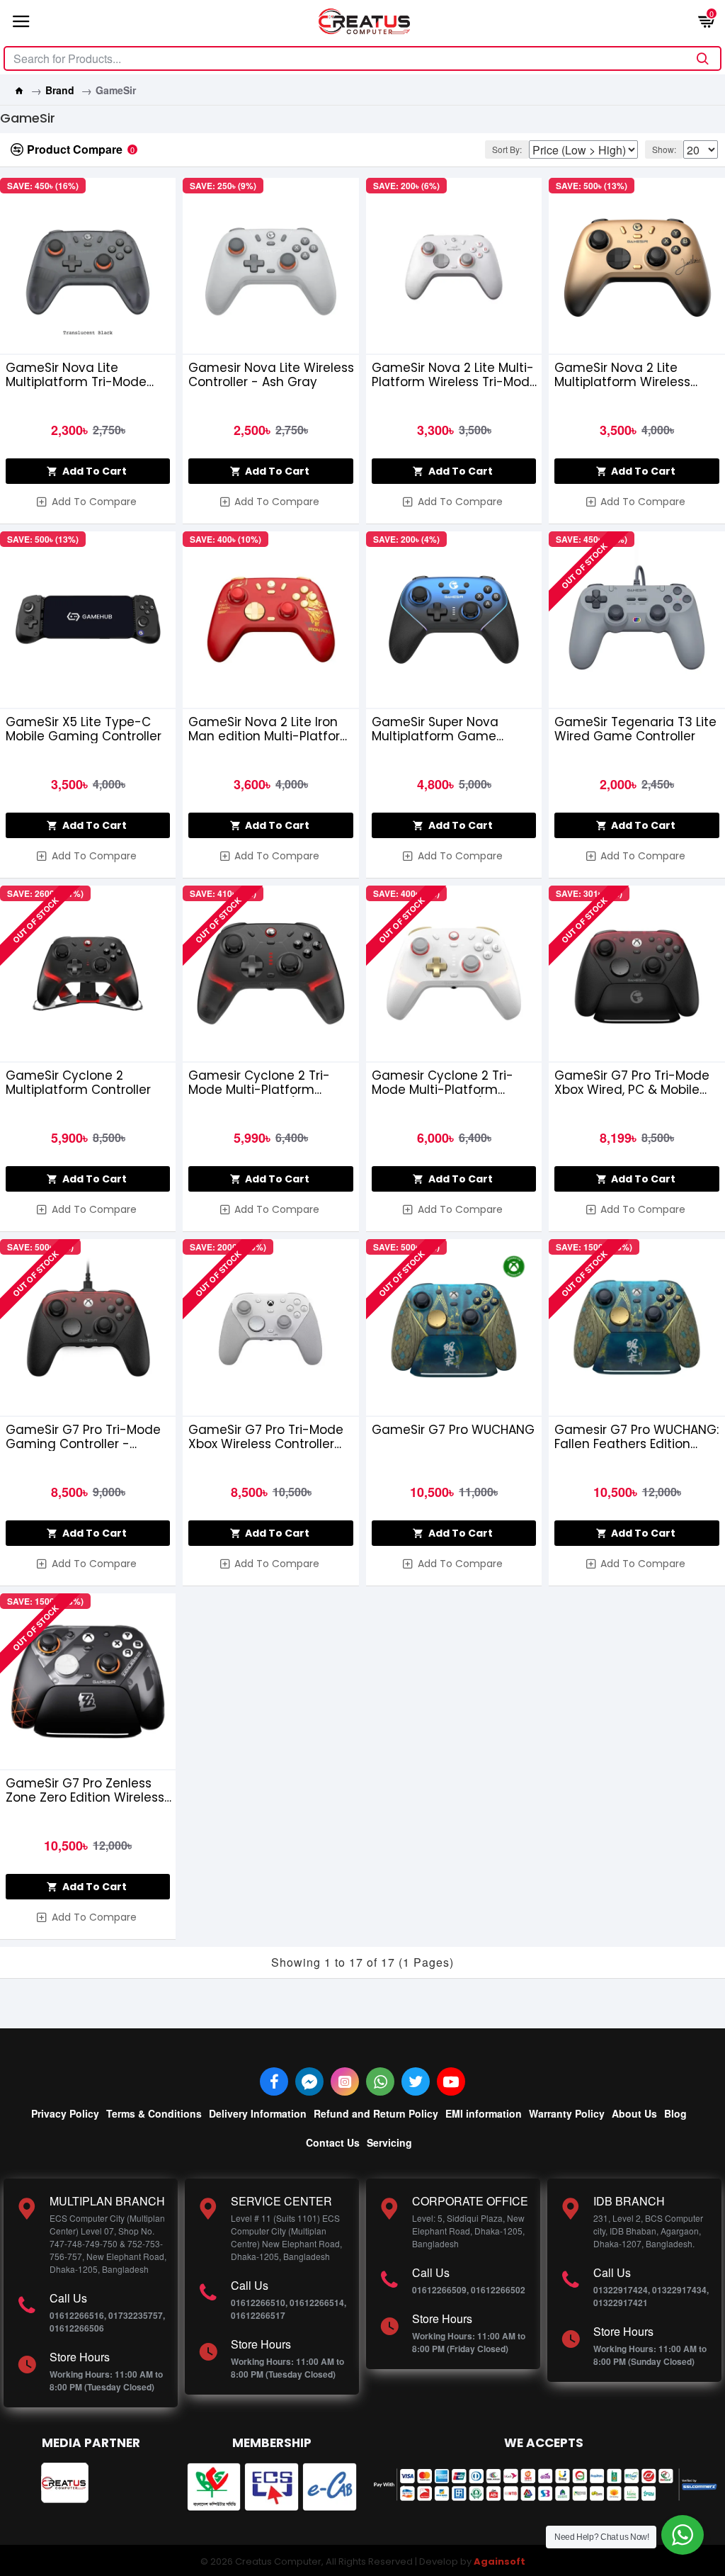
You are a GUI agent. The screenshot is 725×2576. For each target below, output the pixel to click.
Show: (664, 149)
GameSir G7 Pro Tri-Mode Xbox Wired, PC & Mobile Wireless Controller (632, 1083)
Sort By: (507, 149)
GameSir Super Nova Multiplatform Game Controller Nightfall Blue (444, 729)
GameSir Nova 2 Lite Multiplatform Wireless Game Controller (622, 375)
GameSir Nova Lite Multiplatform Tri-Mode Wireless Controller (76, 375)
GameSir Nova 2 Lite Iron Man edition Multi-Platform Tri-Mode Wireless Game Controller (270, 729)
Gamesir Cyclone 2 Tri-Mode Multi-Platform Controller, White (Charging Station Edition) (455, 1083)
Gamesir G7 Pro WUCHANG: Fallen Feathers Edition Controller (636, 1437)
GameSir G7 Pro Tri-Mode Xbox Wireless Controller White (266, 1437)
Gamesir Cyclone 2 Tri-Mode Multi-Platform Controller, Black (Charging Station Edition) (270, 1083)
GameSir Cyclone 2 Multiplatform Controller (78, 1083)
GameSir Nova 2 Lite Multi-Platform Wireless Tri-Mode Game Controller (455, 375)
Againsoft (499, 2561)
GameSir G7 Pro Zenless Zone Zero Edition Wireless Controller (85, 1790)
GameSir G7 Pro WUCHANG (453, 1430)
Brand (60, 90)
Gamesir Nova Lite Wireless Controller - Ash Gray (271, 375)
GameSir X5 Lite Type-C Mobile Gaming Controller (84, 729)
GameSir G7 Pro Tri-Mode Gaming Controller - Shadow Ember (83, 1437)
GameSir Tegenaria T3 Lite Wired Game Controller (635, 729)
